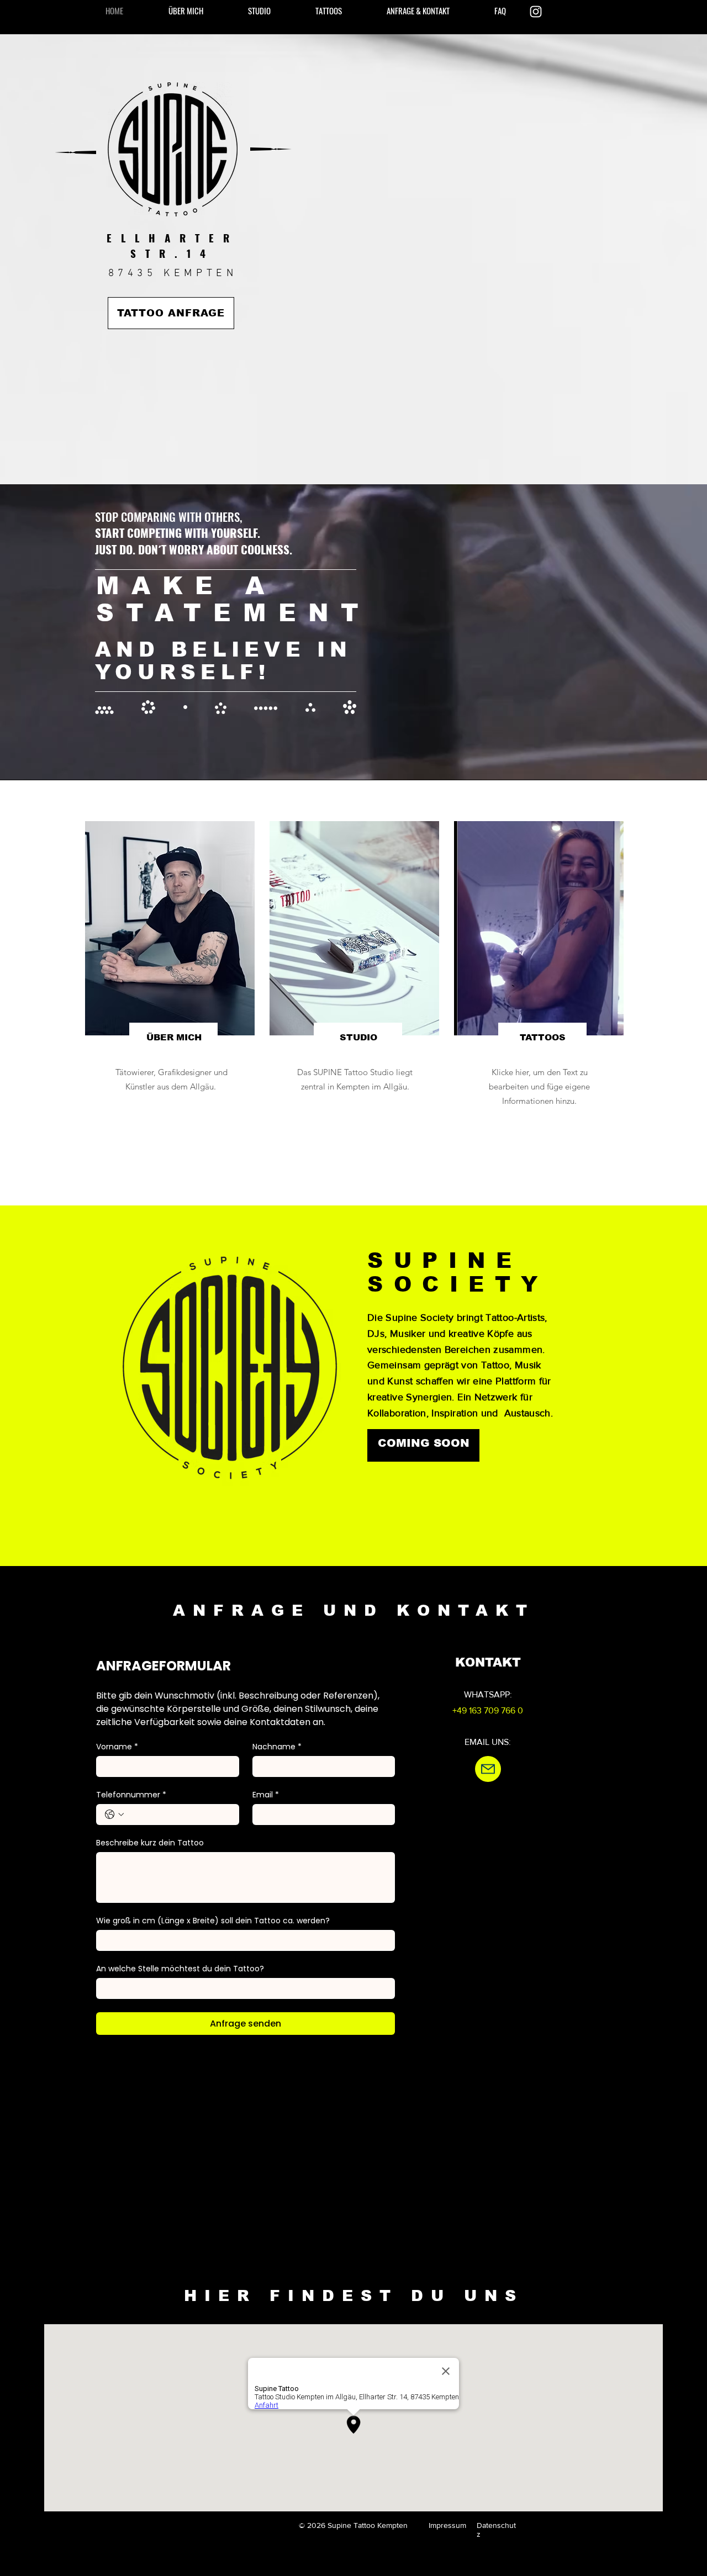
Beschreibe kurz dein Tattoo (150, 1843)
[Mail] (488, 1769)
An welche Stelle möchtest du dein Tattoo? (180, 1969)
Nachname (277, 1747)
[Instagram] (536, 12)
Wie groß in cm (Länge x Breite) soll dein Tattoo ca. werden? (213, 1921)
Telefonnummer (131, 1795)
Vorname (117, 1747)
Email (266, 1795)
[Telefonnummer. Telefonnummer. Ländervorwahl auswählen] (114, 1815)
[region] (169, 985)
